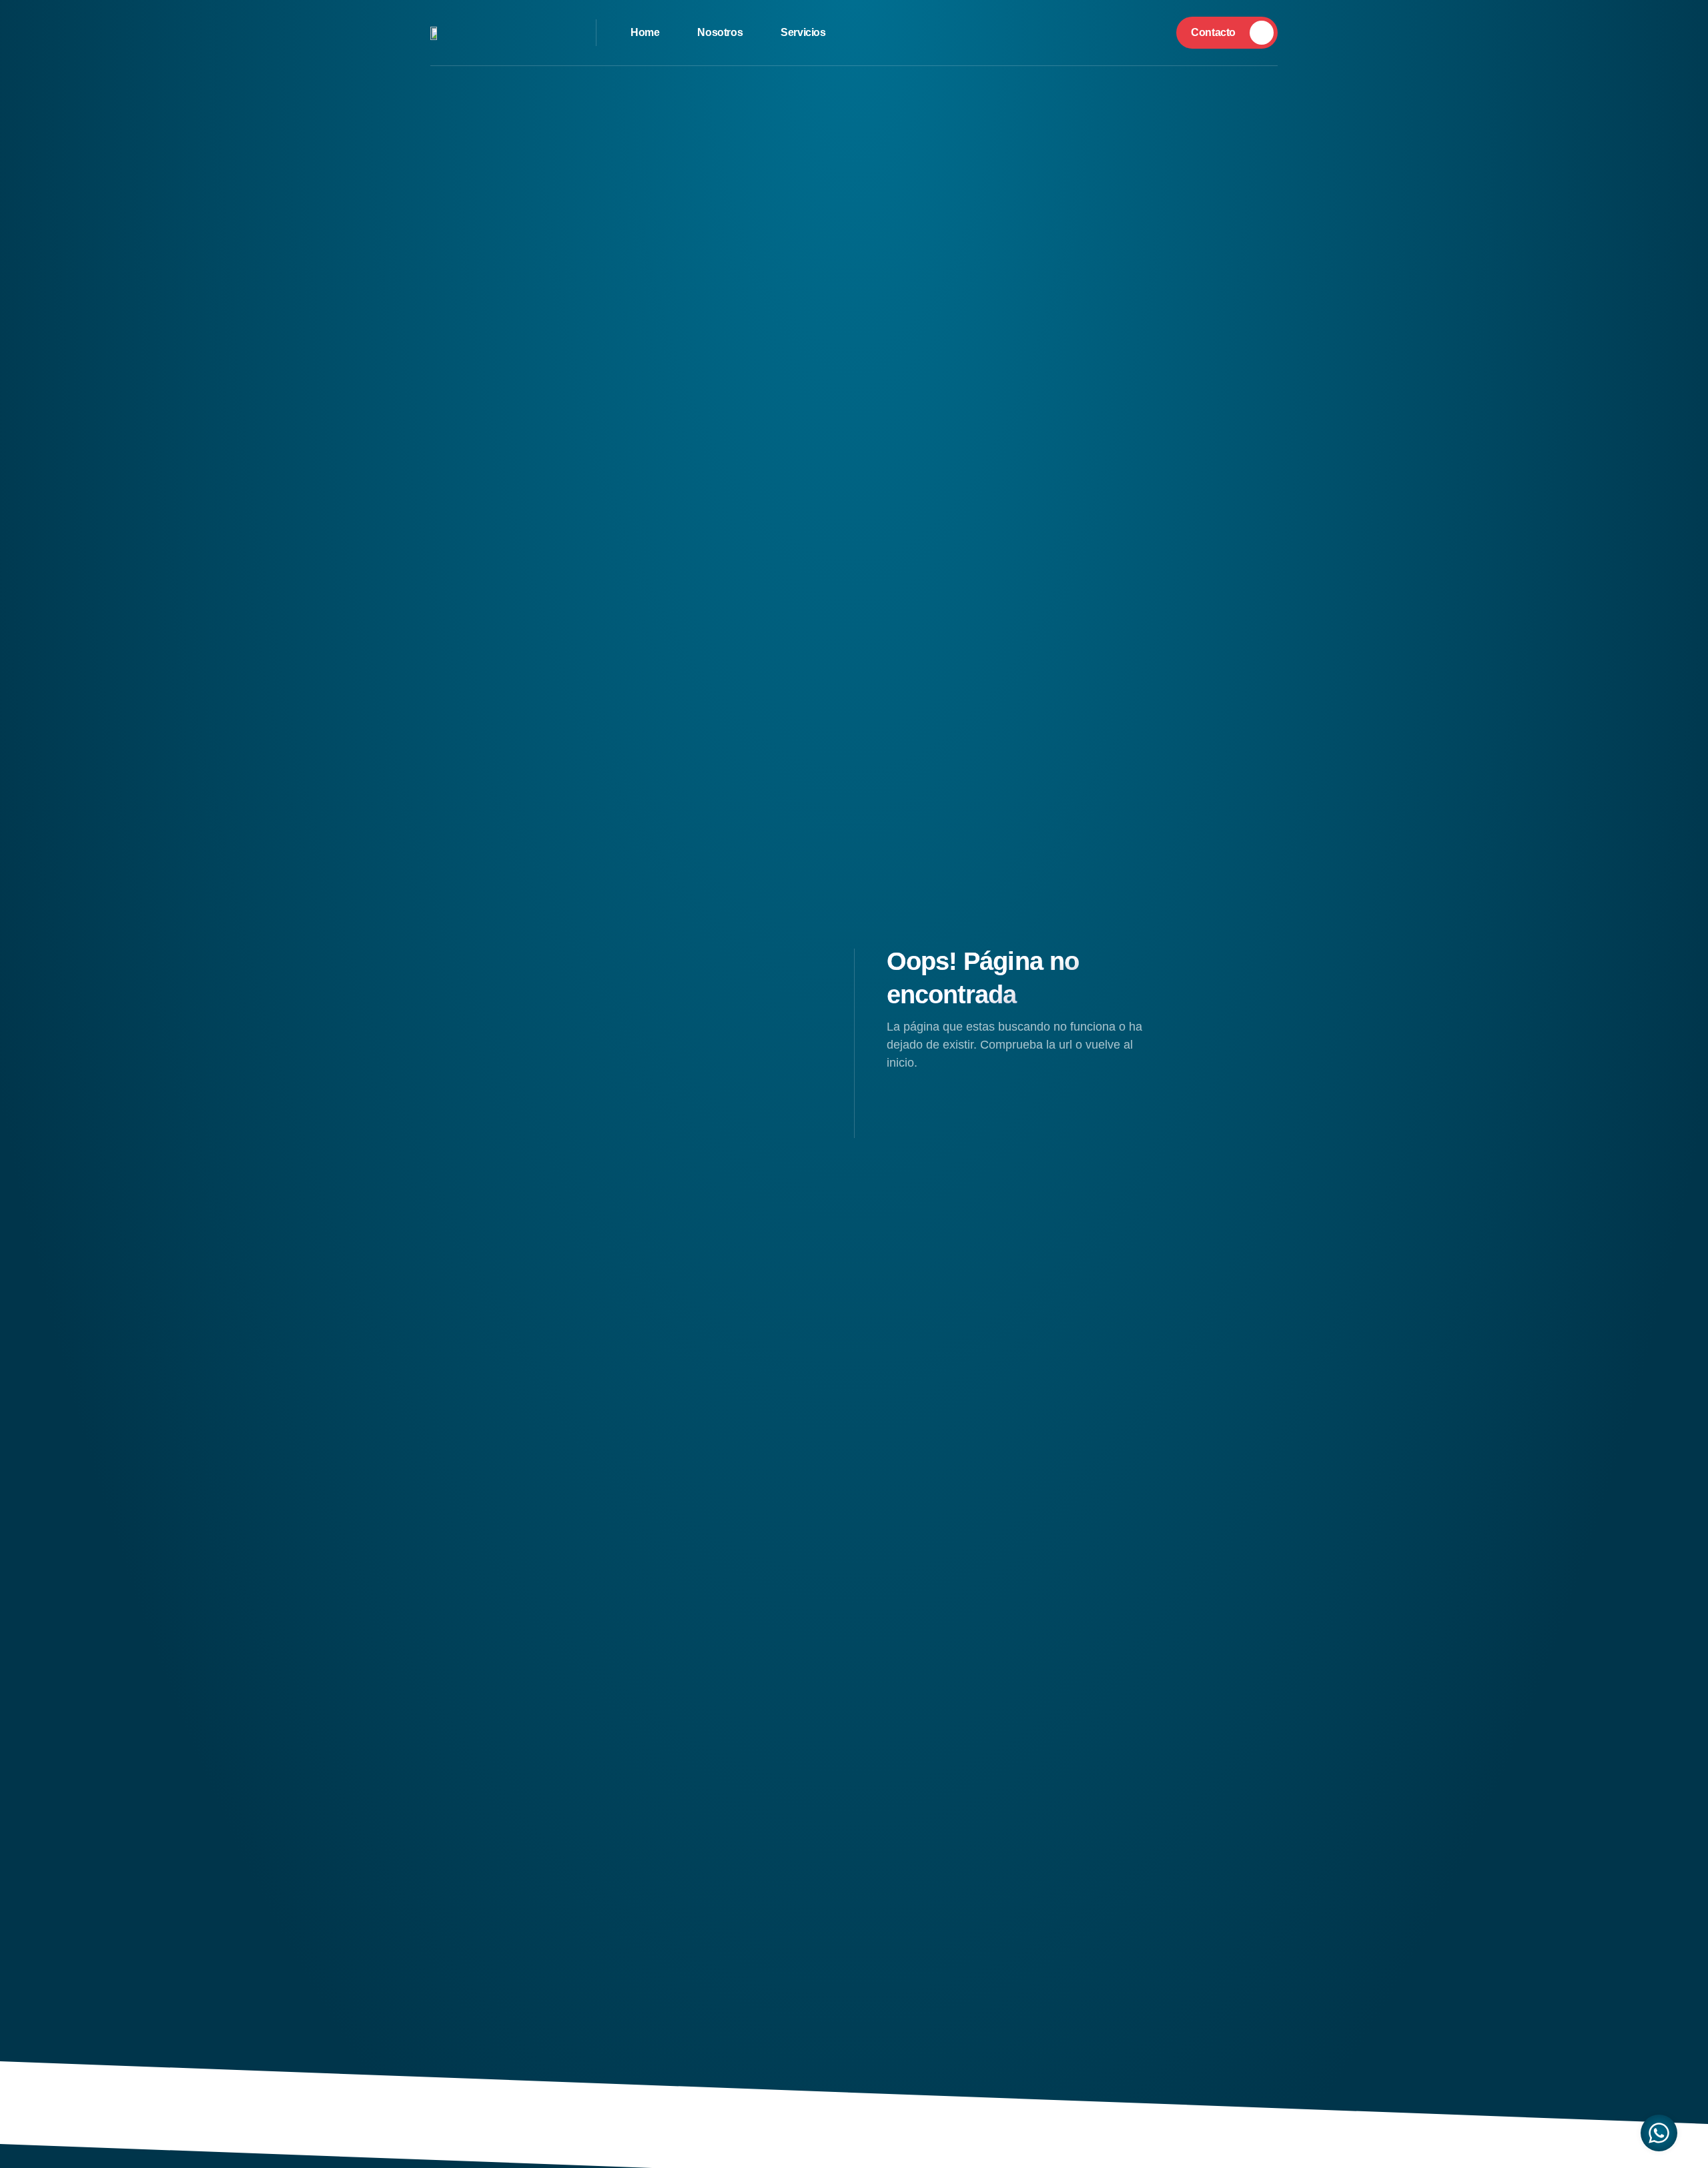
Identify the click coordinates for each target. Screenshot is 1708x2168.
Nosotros (720, 32)
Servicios (803, 32)
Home (645, 32)
